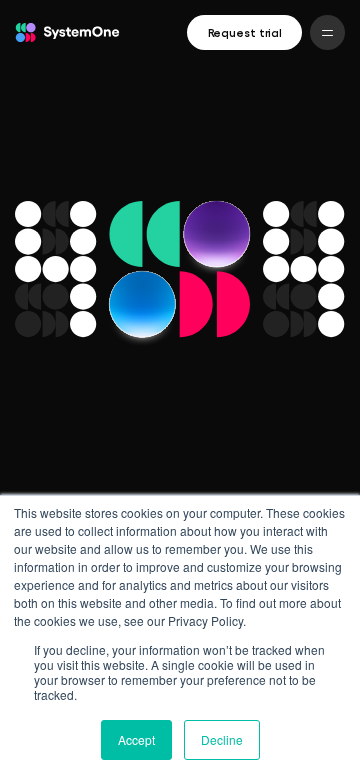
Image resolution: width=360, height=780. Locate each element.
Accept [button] (136, 739)
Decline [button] (222, 739)
